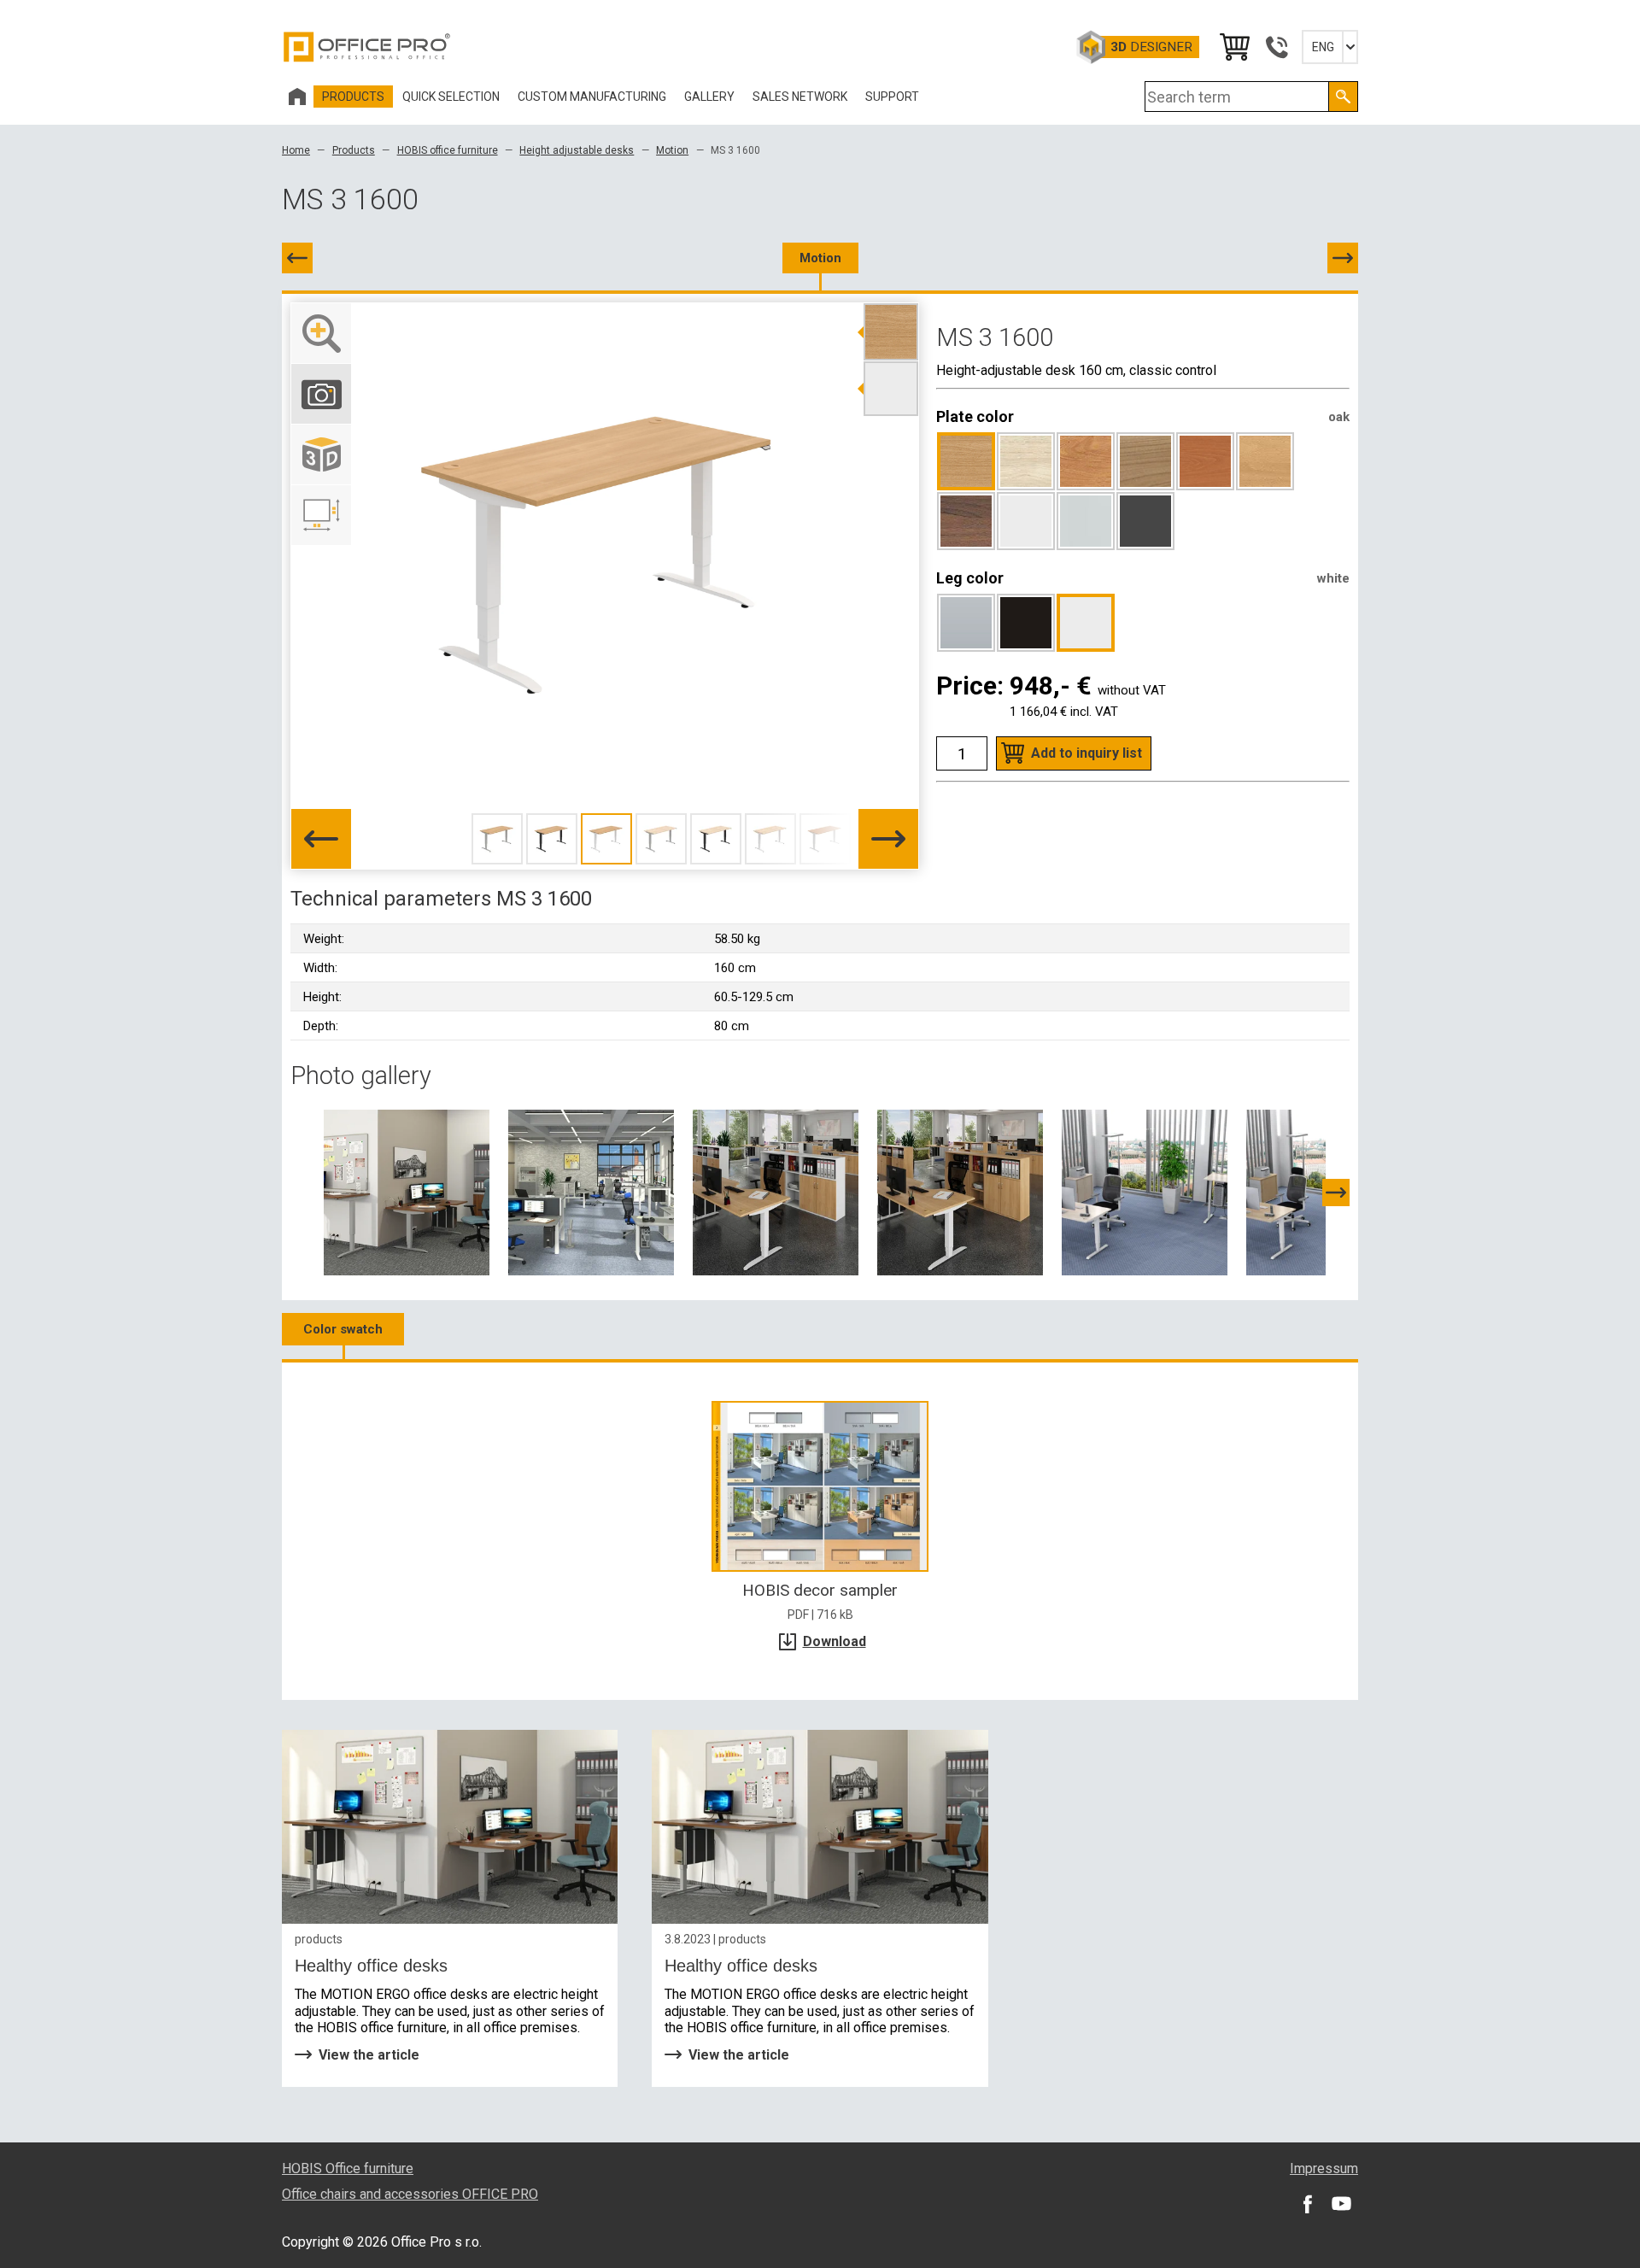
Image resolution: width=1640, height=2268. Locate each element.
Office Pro (367, 47)
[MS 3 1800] (1343, 258)
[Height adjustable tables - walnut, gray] (407, 1192)
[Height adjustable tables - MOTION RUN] (1145, 1192)
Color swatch (343, 1329)
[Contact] (1276, 47)
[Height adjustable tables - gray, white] (591, 1192)
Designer (1151, 47)
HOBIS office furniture (448, 150)
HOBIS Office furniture (348, 2168)
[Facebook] (1307, 2203)
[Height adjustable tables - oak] (960, 1192)
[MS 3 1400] (297, 258)
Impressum (1324, 2168)
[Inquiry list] (1233, 47)
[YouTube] (1341, 2203)
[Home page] (297, 97)
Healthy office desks (371, 1966)
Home (296, 150)
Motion (672, 150)
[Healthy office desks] (450, 1827)
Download (835, 1641)
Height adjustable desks (577, 150)
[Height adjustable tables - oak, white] (776, 1192)
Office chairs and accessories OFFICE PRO (410, 2194)
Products (354, 150)
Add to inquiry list (1086, 753)
